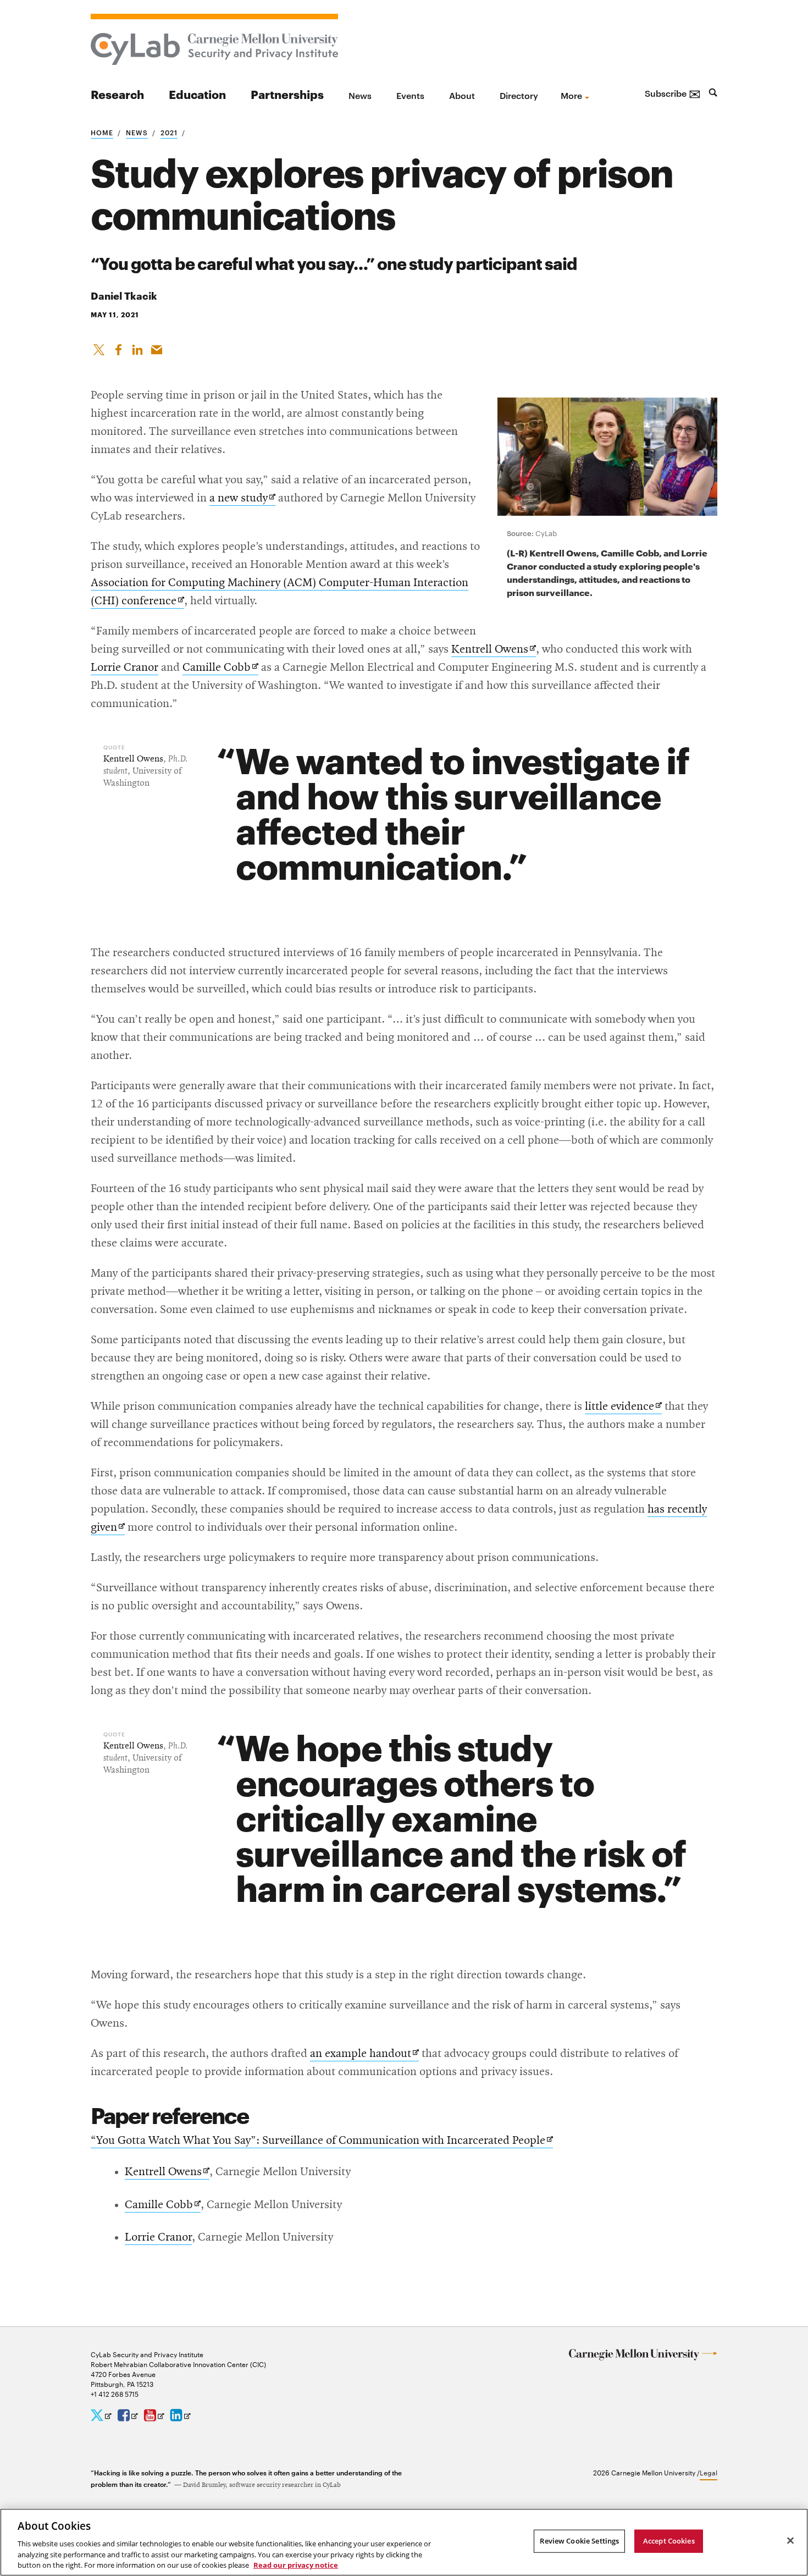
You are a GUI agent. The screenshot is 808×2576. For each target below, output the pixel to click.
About (462, 95)
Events (410, 95)
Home (102, 132)
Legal (709, 2472)
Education (197, 94)
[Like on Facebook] (118, 347)
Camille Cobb (220, 668)
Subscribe (673, 93)
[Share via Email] (157, 347)
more (571, 95)
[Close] (790, 2541)
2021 (169, 132)
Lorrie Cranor (124, 668)
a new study (242, 499)
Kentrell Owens (494, 650)
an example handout (364, 2054)
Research (117, 94)
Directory (519, 95)
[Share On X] (99, 347)
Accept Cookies (669, 2541)
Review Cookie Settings (579, 2541)
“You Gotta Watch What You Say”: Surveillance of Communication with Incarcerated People (322, 2141)
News (360, 95)
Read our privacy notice (296, 2564)
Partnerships (287, 94)
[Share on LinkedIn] (137, 347)
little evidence (623, 1407)
